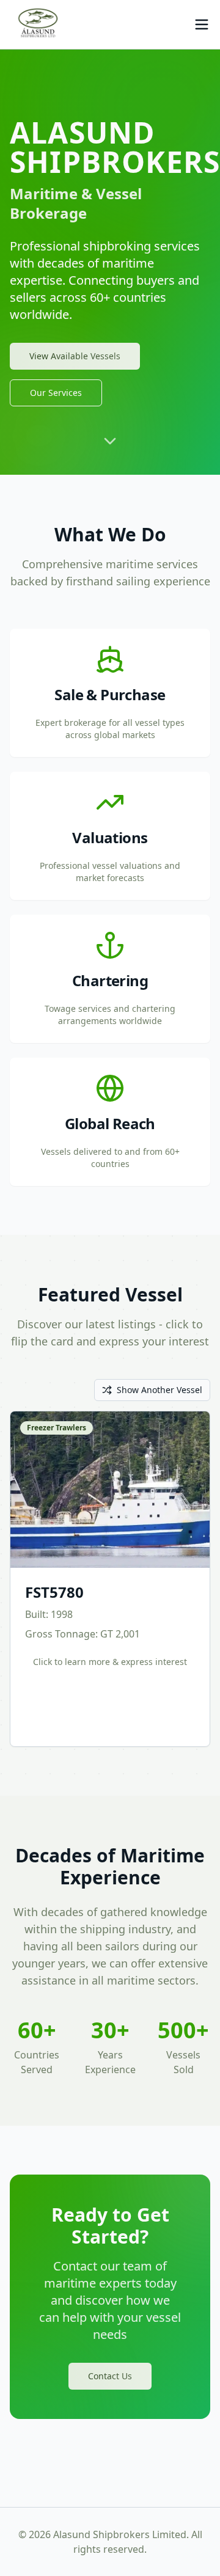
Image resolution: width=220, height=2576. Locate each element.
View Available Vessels (75, 356)
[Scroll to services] (110, 445)
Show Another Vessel (159, 1390)
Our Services (56, 393)
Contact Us (110, 2376)
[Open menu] (202, 24)
